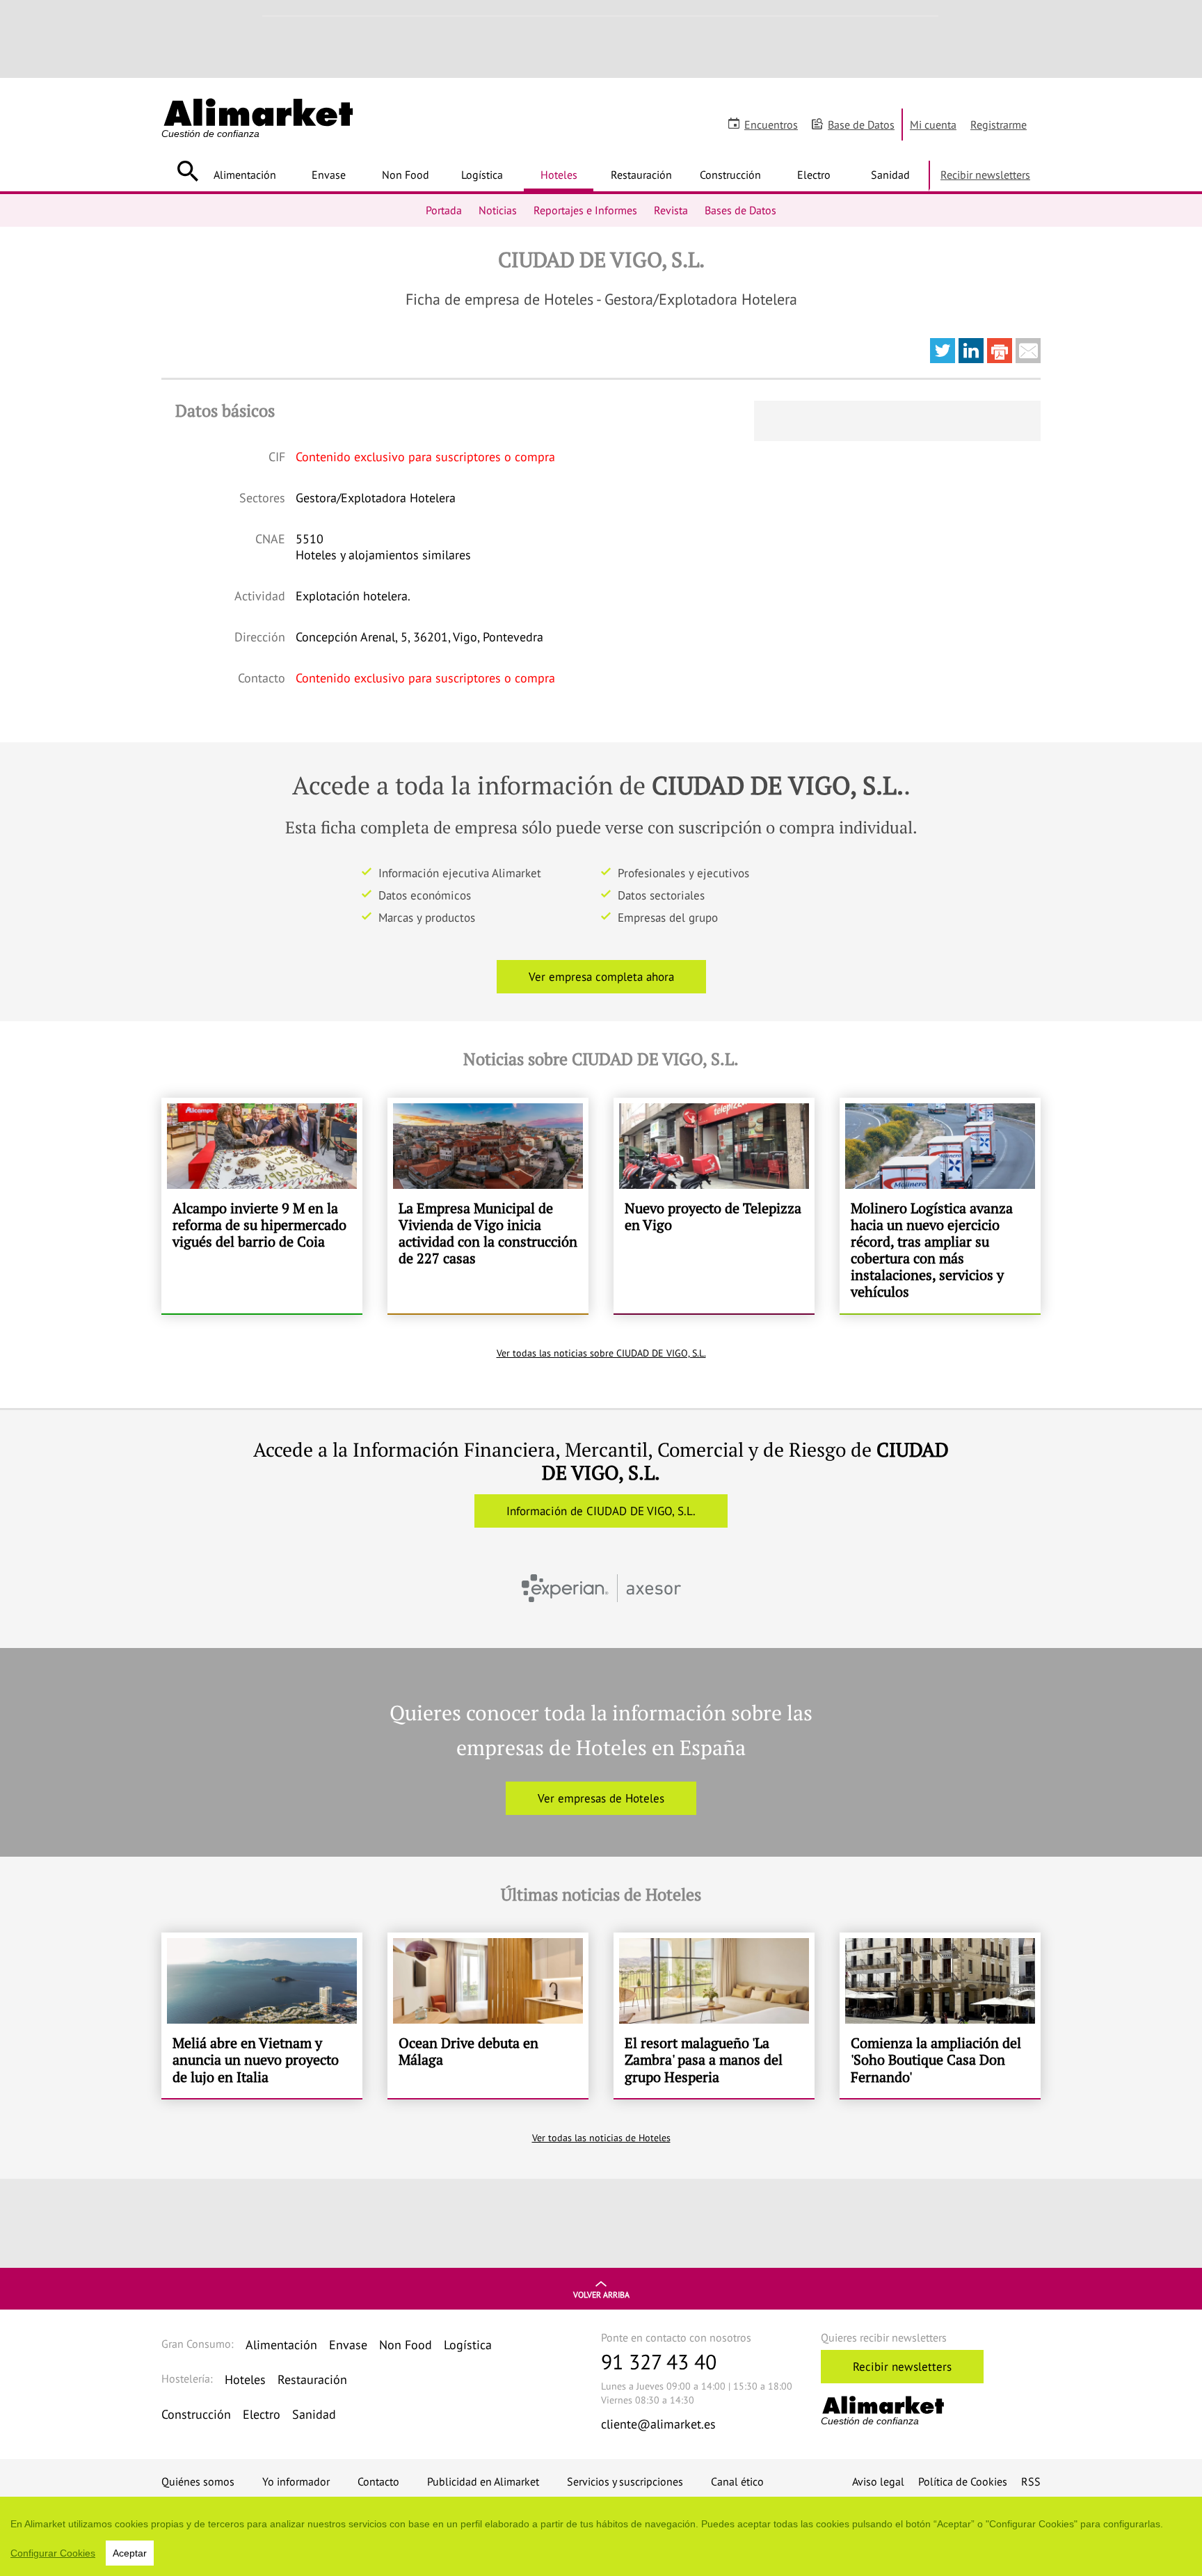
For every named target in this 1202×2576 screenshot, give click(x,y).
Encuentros (771, 125)
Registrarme (999, 125)
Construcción (730, 175)
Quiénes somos (198, 2481)
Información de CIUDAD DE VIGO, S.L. (601, 1511)
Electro (814, 175)
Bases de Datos (740, 210)
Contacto (378, 2481)
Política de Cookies (963, 2481)
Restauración (641, 175)
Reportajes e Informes (585, 210)
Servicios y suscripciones (625, 2481)
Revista (671, 210)
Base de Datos (861, 125)
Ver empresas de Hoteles (601, 1798)
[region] (601, 2536)
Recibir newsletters (985, 175)
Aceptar (130, 2553)
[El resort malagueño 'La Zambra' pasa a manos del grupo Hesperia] (714, 2015)
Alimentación (245, 175)
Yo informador (296, 2481)
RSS (1031, 2481)
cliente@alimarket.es (658, 2424)
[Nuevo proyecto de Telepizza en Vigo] (714, 1206)
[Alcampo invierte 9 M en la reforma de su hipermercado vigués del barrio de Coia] (262, 1206)
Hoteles (559, 175)
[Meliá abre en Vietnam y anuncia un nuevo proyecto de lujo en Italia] (262, 2015)
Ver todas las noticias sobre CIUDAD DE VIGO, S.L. (601, 1353)
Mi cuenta (933, 125)
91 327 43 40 (659, 2361)
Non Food (406, 175)
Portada (444, 210)
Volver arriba (601, 2295)
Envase (329, 175)
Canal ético (737, 2481)
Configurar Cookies (53, 2553)
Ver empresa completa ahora (601, 977)
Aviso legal (878, 2481)
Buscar (187, 171)
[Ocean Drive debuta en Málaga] (488, 2015)
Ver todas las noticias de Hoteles (601, 2138)
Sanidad (890, 175)
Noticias (498, 210)
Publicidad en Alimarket (483, 2481)
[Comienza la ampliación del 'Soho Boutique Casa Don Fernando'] (940, 2015)
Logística (482, 175)
